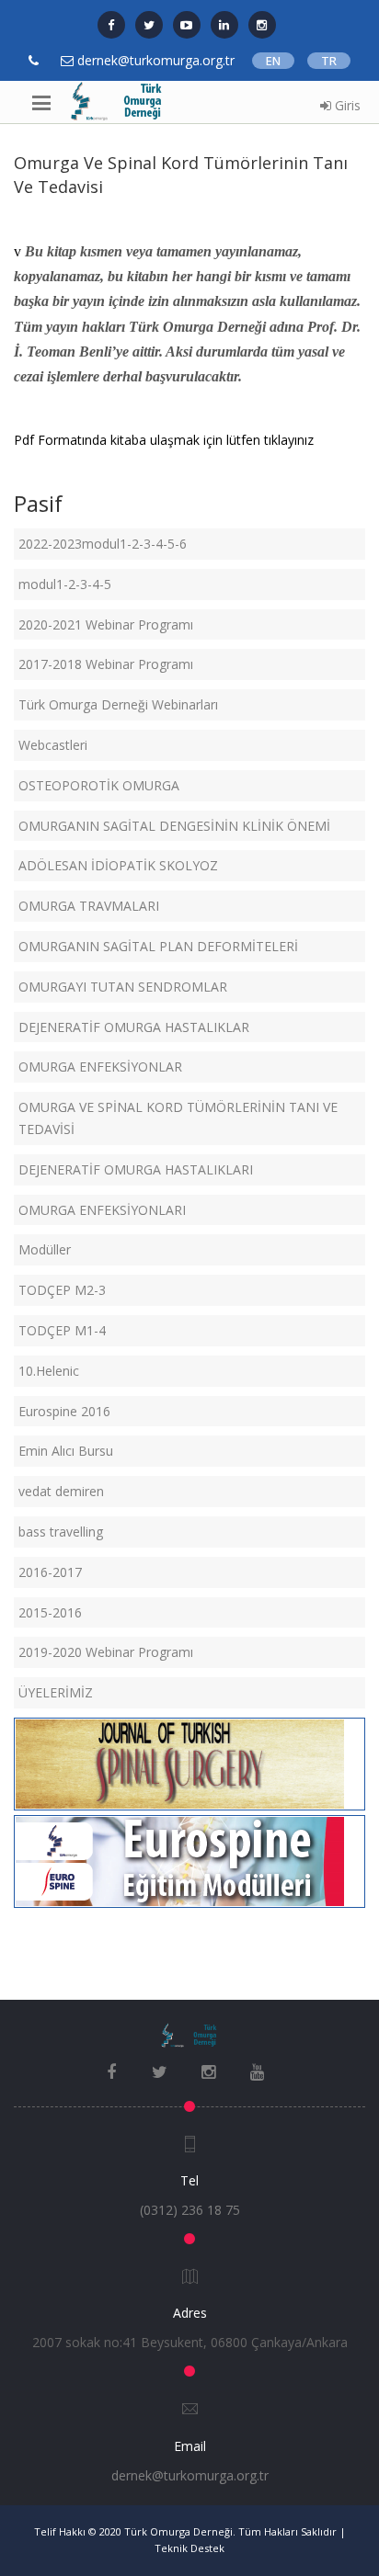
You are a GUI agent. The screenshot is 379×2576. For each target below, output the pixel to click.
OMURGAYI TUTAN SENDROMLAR (123, 987)
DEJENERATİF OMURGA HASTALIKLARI (136, 1169)
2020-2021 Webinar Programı (106, 624)
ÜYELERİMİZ (56, 1692)
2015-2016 (50, 1612)
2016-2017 (50, 1572)
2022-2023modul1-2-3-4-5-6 (103, 544)
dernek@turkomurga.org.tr (190, 2475)
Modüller (45, 1249)
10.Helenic (49, 1371)
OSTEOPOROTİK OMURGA (99, 785)
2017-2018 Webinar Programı (106, 664)
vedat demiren (61, 1491)
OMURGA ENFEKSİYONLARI (102, 1210)
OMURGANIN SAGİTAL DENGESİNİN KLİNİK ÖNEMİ (174, 826)
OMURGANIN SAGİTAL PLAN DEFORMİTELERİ (158, 946)
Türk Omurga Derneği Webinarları (118, 704)
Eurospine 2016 (64, 1411)
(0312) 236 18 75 (190, 2210)
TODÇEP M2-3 (62, 1290)
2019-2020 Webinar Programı (106, 1652)
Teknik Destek (189, 2548)
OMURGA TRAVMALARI (89, 906)
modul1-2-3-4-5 (65, 584)
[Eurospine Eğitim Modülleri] (180, 1860)
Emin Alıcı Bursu (66, 1451)
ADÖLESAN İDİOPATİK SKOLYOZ (118, 865)
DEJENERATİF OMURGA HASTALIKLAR (134, 1027)
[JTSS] (180, 1763)
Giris (346, 105)
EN (273, 61)
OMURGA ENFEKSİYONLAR (100, 1067)
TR (329, 61)
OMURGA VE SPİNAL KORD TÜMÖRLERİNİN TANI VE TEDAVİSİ (178, 1118)
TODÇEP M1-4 (62, 1330)
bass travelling (61, 1532)
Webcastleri (53, 745)
